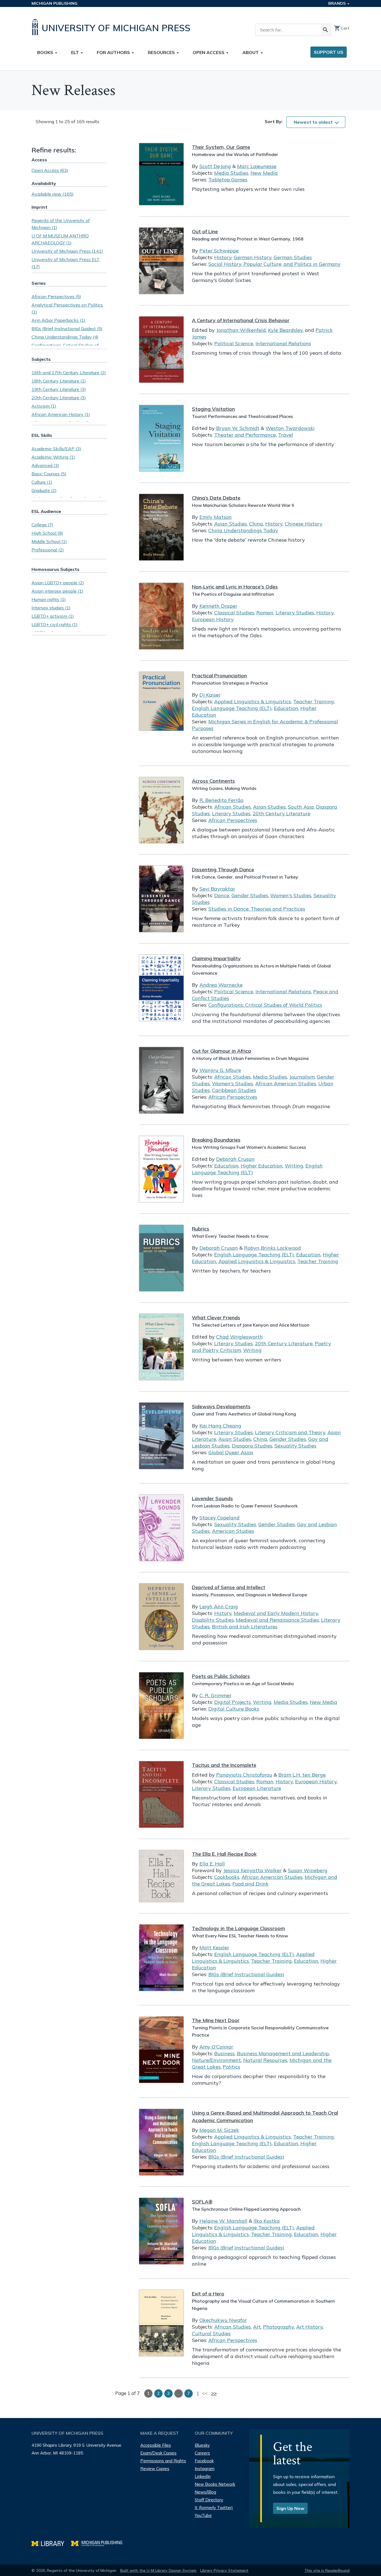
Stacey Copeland (220, 1518)
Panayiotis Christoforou (244, 1775)
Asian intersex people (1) (57, 591)
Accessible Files (156, 2445)
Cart (342, 28)
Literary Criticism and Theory (290, 1432)
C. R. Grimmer (215, 1695)
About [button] (251, 52)
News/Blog (205, 2492)
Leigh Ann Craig (219, 1606)
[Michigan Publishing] (99, 2543)
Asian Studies (231, 524)
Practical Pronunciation (219, 676)
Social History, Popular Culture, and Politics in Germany (274, 264)
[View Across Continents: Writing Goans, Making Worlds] (161, 810)
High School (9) (47, 533)
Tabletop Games (228, 180)
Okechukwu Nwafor (223, 2320)
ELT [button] (76, 52)
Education (286, 708)
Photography (278, 2327)
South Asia (301, 807)
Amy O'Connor (216, 2047)
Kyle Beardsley (285, 330)
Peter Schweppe (219, 251)
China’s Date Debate (216, 498)
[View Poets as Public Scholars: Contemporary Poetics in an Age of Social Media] (161, 1706)
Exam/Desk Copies (158, 2453)
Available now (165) (53, 194)
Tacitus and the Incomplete (224, 1765)
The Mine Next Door (216, 2020)
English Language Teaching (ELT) (232, 708)
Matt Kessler (214, 1948)
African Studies (232, 807)
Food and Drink (250, 1884)
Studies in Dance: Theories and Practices (257, 909)
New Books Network (215, 2484)
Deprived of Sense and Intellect (229, 1587)
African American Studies (286, 1083)
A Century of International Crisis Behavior (241, 320)
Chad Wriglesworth (239, 1337)
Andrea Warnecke (221, 985)
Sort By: (274, 121)
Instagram (205, 2469)
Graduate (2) (44, 490)
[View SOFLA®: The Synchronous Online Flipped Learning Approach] (161, 2231)
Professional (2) (48, 550)
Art (257, 2327)
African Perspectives (233, 820)
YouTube (203, 2515)
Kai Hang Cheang (220, 1426)
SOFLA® (202, 2202)
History (223, 257)
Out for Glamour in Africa (221, 1051)
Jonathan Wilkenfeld (241, 330)
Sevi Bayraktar (217, 889)
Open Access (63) (50, 170)
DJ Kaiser (210, 695)
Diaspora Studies (252, 1446)
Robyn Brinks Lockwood (273, 1248)
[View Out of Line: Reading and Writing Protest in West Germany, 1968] (161, 261)
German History (253, 257)
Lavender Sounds (212, 1498)
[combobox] (316, 122)
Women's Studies (291, 895)
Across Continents (213, 781)
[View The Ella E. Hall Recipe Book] (161, 1876)
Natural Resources (265, 2060)
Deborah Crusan (235, 1159)
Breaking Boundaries (216, 1140)
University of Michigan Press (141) (67, 251)
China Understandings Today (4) (65, 337)
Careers (202, 2453)
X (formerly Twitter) (214, 2508)
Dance (222, 895)
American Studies (233, 1531)
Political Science (234, 343)
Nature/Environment (216, 2060)
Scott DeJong (215, 166)
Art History (309, 2327)
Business (224, 2053)
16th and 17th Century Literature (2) (69, 373)
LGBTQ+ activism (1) (53, 616)
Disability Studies (213, 1620)
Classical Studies (234, 613)
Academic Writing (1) (53, 457)
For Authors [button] (114, 52)
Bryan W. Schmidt (238, 428)
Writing (294, 1166)
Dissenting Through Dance (223, 869)
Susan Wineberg (308, 1870)
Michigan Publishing (55, 3)
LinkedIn (203, 2476)
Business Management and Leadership (283, 2053)
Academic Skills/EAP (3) (56, 449)
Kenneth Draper (218, 606)
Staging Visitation (213, 409)
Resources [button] (162, 52)
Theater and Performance (245, 435)
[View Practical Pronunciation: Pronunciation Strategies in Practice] (161, 701)
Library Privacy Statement (224, 2570)
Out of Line (205, 231)
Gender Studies (250, 895)
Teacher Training (314, 701)
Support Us (329, 52)
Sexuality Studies (295, 1446)
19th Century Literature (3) (59, 389)
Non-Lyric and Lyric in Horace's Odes (235, 587)
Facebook (204, 2461)
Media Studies (231, 173)
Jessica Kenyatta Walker (252, 1870)
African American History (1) (61, 414)
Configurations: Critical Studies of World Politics (265, 1005)
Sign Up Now (290, 2508)
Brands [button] (337, 3)
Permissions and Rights (163, 2461)
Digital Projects (232, 1702)
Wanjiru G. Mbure (220, 1070)
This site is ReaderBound (327, 2570)
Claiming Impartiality (216, 958)
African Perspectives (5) (56, 296)
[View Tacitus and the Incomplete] (161, 1794)
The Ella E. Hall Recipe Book (224, 1854)
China (256, 524)
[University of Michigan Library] (51, 2543)
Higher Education (262, 1166)
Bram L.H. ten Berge (302, 1775)
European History (213, 619)
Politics (232, 2067)
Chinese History (304, 524)
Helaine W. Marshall (223, 2221)
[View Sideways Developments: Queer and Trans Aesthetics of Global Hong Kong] (161, 1436)
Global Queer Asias (231, 1452)
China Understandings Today (243, 530)
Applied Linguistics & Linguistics (253, 701)
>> (214, 2393)
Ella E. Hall (212, 1864)
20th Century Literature (282, 813)
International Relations (283, 343)
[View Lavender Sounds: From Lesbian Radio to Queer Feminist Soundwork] (161, 1528)
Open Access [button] (209, 52)
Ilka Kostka (267, 2221)
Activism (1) (44, 406)
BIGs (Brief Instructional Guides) (246, 1974)
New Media (264, 173)
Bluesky (202, 2445)
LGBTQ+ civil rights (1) (55, 624)
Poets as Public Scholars (221, 1676)
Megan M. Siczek (219, 2130)
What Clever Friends (216, 1318)
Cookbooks (227, 1877)
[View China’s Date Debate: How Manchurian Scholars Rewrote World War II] (161, 527)
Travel (286, 435)
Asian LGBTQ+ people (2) (58, 583)
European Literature (257, 1788)
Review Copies (155, 2469)
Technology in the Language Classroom (238, 1928)
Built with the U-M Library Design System (158, 2570)
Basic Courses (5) (49, 474)
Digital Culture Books (234, 1709)
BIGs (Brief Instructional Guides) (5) (67, 329)
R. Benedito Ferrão (221, 800)
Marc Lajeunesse (257, 166)
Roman (265, 613)
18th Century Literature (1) (59, 381)
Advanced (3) (45, 465)
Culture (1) (42, 482)
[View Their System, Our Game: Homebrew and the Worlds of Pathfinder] (161, 174)
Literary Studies (295, 613)
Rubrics (201, 1229)
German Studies (293, 257)
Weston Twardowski (290, 428)
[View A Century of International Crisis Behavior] (161, 350)
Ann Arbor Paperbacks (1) (58, 320)
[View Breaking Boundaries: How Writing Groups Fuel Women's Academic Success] (161, 1169)
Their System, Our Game (221, 147)
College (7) (42, 525)
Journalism (302, 1077)
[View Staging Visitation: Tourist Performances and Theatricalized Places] (161, 438)
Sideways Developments (221, 1406)
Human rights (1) (49, 599)
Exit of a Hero (208, 2294)
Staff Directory (209, 2500)
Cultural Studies (211, 2333)
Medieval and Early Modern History (276, 1613)
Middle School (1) (49, 541)
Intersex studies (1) (51, 608)
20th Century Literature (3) (59, 398)
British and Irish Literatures (245, 1627)
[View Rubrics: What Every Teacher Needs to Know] (161, 1258)
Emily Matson (216, 517)
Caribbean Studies (234, 1090)
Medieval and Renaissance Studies (277, 1620)
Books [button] (46, 52)
